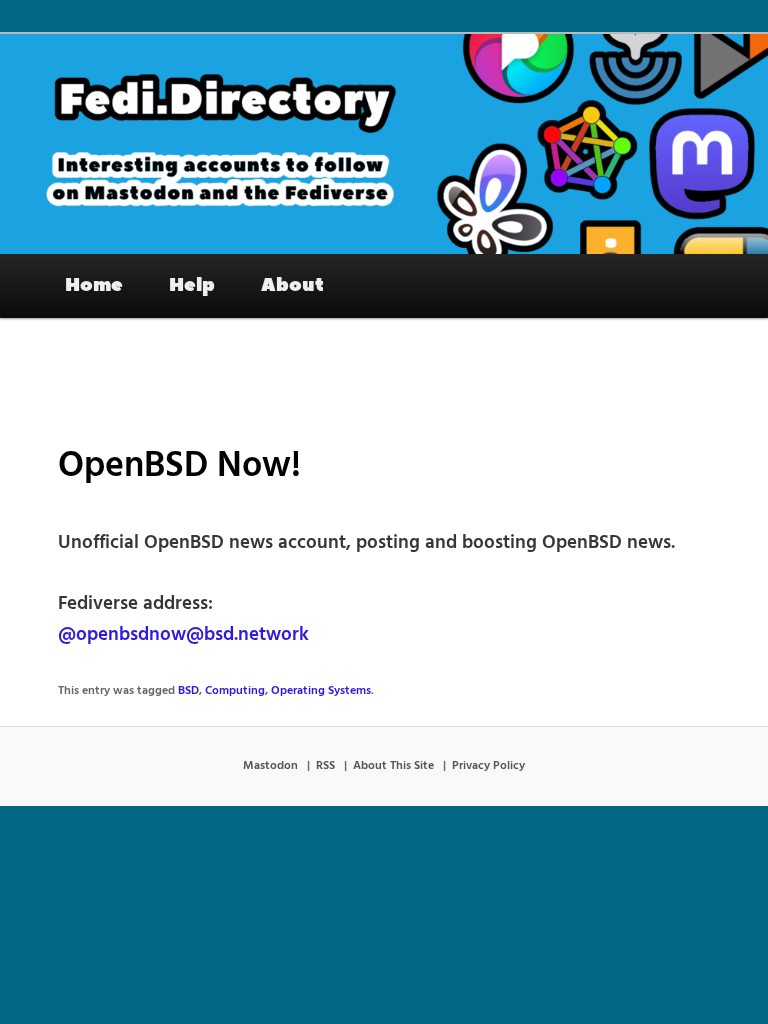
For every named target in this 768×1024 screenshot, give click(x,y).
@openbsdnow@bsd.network (183, 635)
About (292, 285)
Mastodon (270, 766)
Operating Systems (321, 691)
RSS (325, 766)
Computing (235, 691)
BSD (188, 691)
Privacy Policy (488, 766)
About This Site (393, 766)
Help (192, 285)
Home (94, 285)
